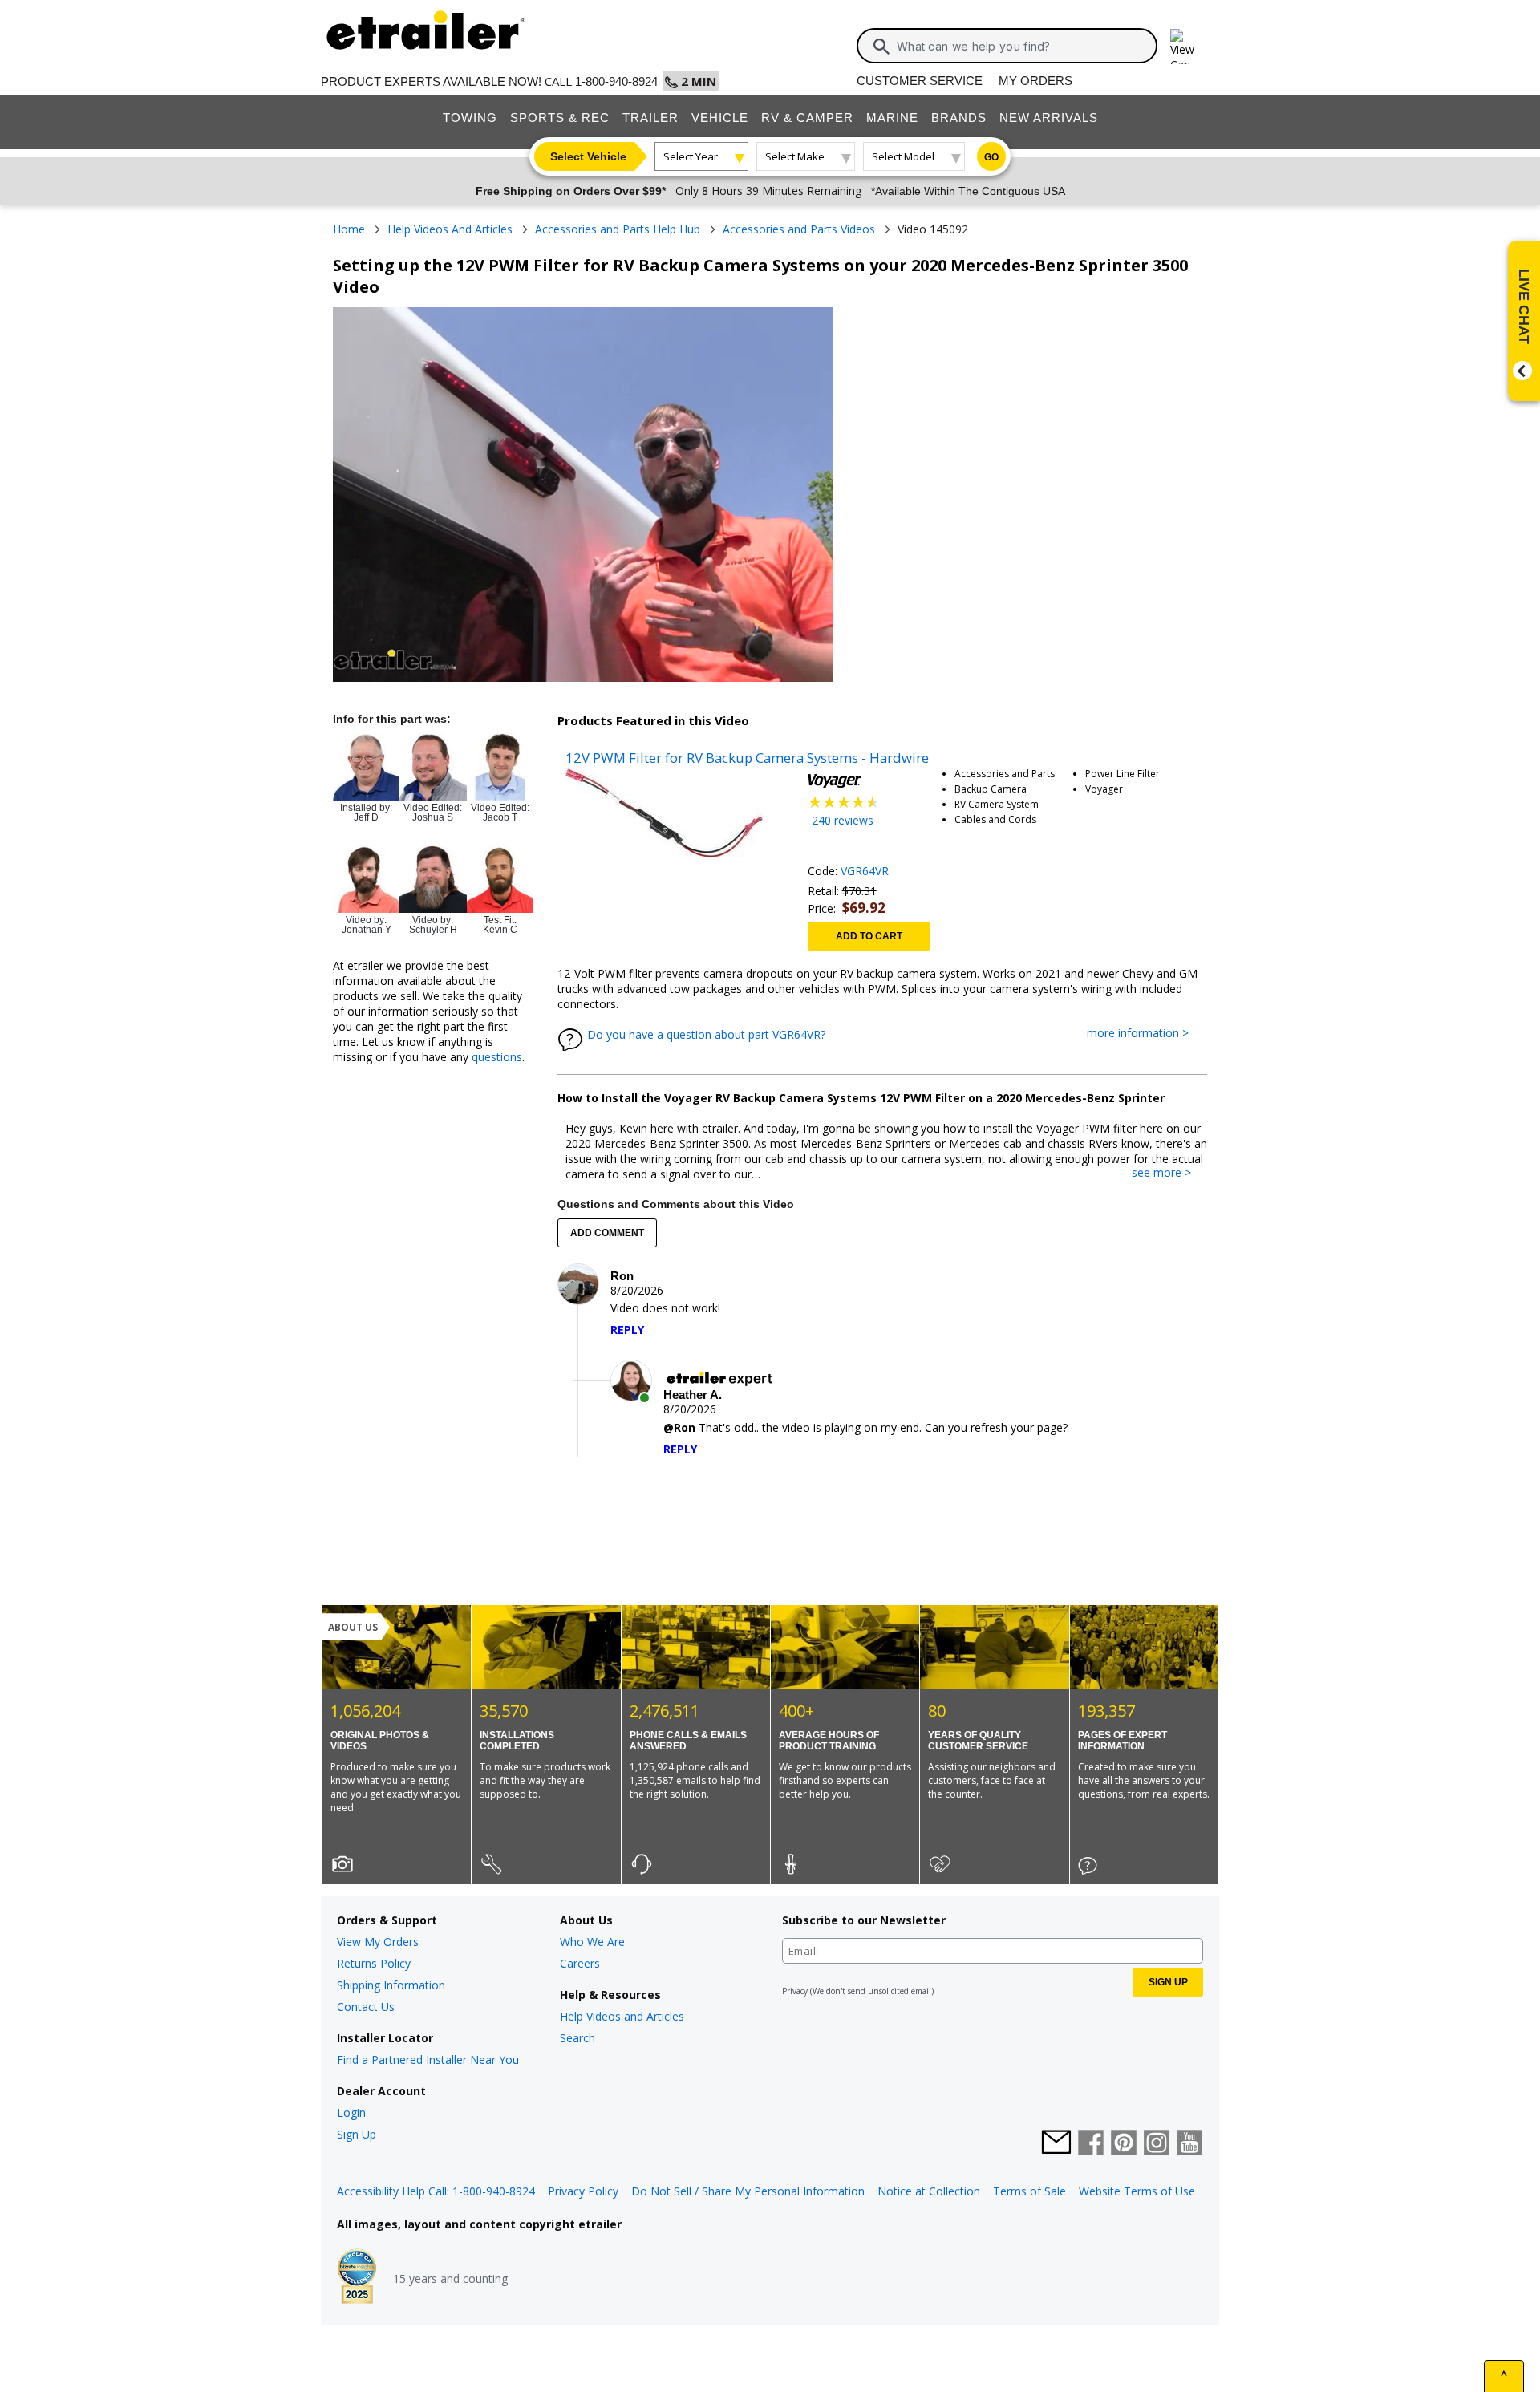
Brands (959, 118)
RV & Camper (807, 118)
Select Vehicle (588, 156)
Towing (470, 118)
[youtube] (1189, 2144)
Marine (892, 118)
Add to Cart (869, 936)
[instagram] (1157, 2144)
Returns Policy (374, 1963)
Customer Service (920, 81)
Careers (580, 1963)
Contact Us (366, 2007)
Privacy (795, 1991)
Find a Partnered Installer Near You (428, 2060)
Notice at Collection (929, 2191)
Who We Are (592, 1942)
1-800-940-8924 (616, 81)
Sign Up (357, 2134)
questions (497, 1057)
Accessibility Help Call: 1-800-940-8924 (436, 2191)
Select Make (795, 156)
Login (351, 2112)
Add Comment (607, 1233)
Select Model (903, 156)
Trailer (650, 118)
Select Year (691, 156)
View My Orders (378, 1942)
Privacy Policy (583, 2191)
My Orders (1035, 81)
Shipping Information (391, 1985)
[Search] (881, 47)
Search (577, 2038)
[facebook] (1091, 2144)
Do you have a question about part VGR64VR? (706, 1034)
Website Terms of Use (1137, 2191)
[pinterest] (1124, 2144)
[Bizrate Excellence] (357, 2278)
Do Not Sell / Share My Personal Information (748, 2191)
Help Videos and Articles (622, 2016)
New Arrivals (1049, 118)
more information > (1146, 1034)
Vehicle (720, 118)
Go (991, 157)
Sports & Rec (560, 118)
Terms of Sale (1029, 2191)
